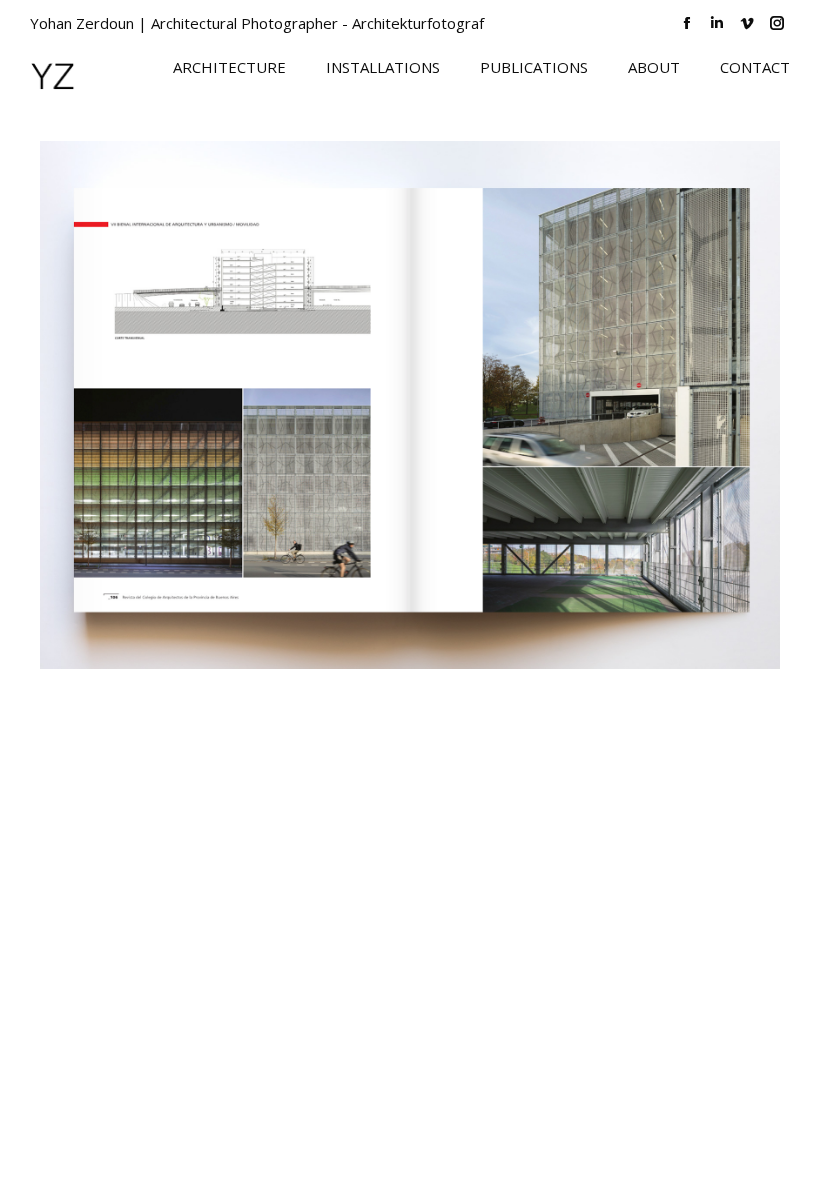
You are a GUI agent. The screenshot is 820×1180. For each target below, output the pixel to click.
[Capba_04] (410, 405)
